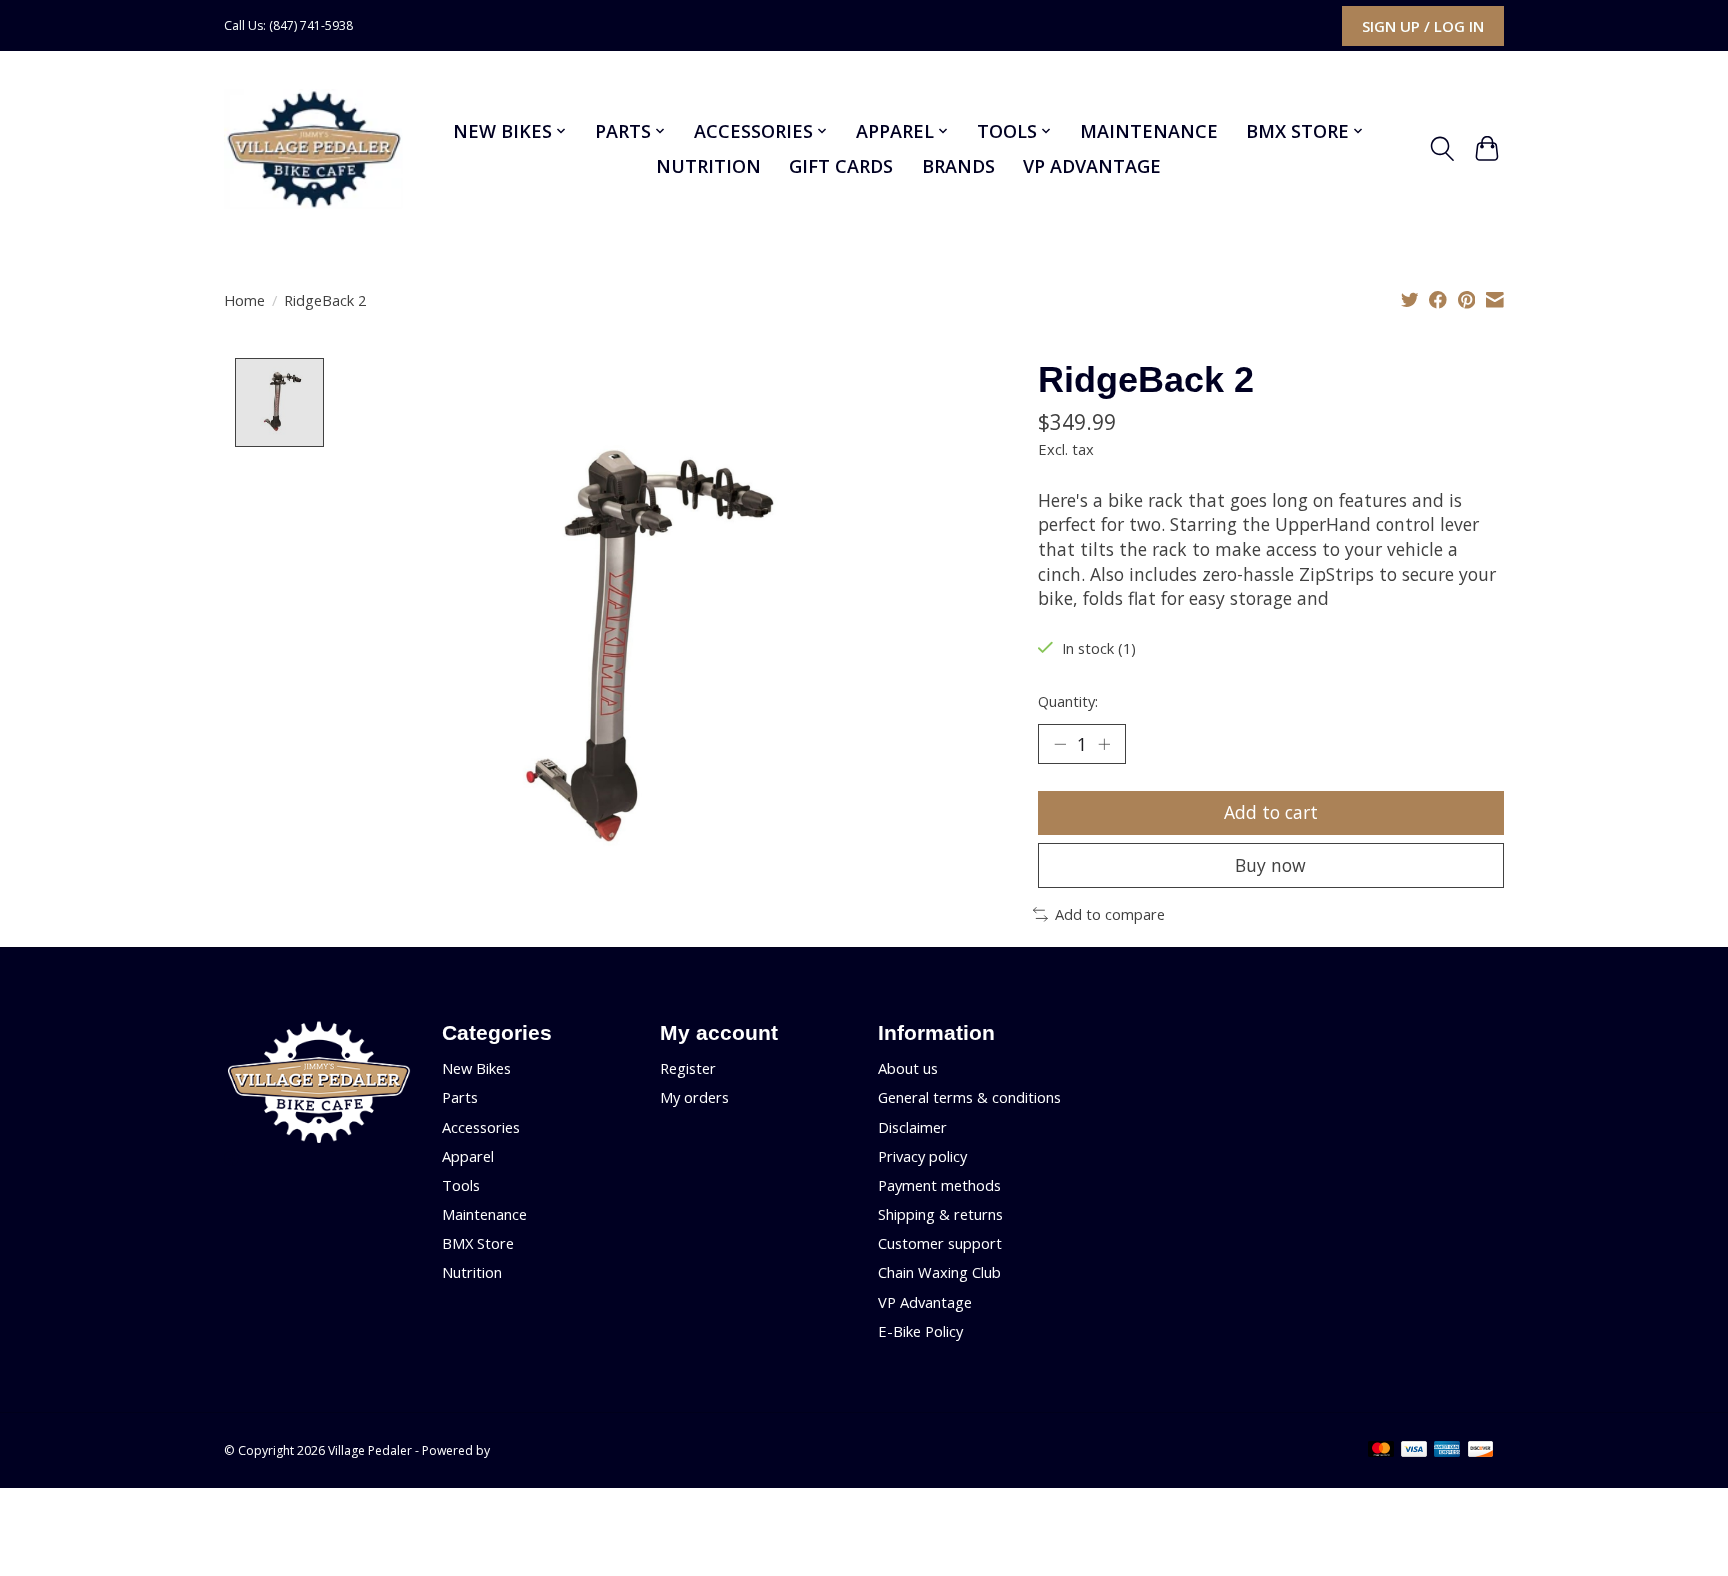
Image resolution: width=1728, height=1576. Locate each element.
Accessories (481, 1127)
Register (688, 1068)
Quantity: (1068, 701)
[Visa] (1414, 1451)
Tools (461, 1185)
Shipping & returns (940, 1214)
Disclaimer (912, 1127)
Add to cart (1271, 812)
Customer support (940, 1243)
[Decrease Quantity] (1060, 744)
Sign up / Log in (1423, 26)
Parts (460, 1097)
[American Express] (1447, 1451)
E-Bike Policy (920, 1331)
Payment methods (939, 1185)
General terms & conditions (969, 1097)
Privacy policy (922, 1156)
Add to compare (1110, 914)
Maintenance (1149, 131)
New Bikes (476, 1068)
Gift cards (841, 166)
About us (908, 1068)
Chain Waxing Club (939, 1272)
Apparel (468, 1156)
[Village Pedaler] (313, 149)
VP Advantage (1092, 166)
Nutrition (708, 166)
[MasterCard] (1381, 1451)
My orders (694, 1097)
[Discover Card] (1481, 1451)
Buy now (1270, 865)
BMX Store (478, 1243)
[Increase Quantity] (1104, 744)
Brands (958, 166)
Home (244, 300)
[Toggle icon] (1442, 149)
